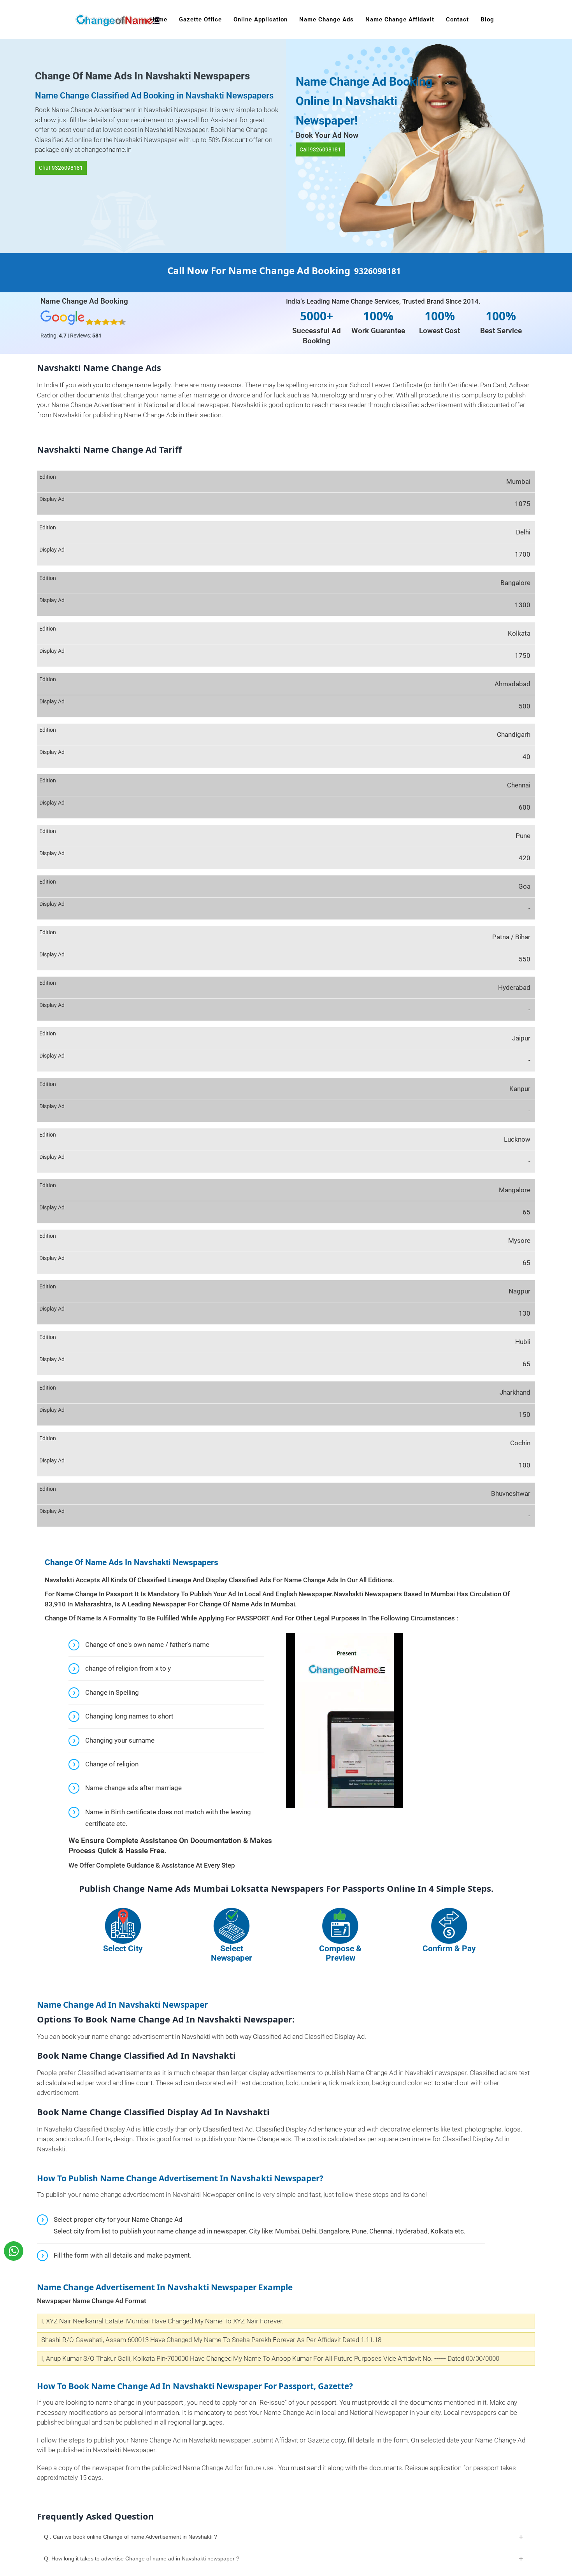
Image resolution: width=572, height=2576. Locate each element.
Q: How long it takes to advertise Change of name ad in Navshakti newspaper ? (142, 2558)
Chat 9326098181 (61, 168)
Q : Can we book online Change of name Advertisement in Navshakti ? (131, 2537)
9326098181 (377, 271)
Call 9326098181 (320, 149)
